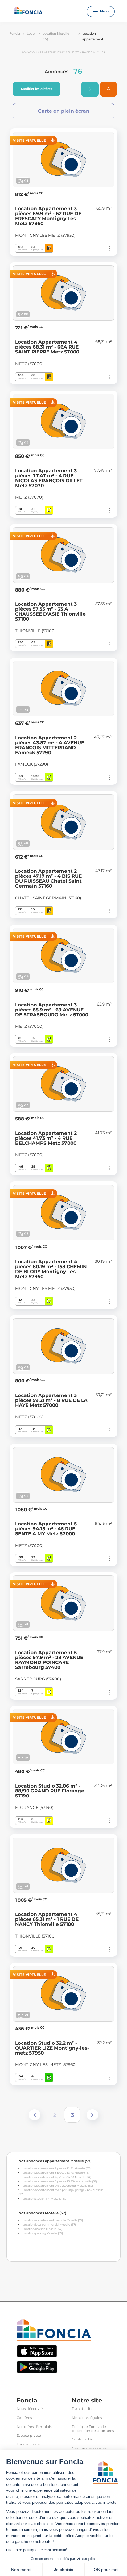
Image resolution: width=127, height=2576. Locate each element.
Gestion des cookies (89, 2448)
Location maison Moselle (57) (42, 2229)
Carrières (24, 2418)
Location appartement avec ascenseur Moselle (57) (58, 2186)
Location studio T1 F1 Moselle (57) (45, 2199)
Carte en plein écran (64, 111)
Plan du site (82, 2409)
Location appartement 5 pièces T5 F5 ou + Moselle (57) (60, 2181)
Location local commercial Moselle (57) (49, 2225)
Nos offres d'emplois (34, 2427)
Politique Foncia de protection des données (93, 2429)
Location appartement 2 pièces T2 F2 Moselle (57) (57, 2168)
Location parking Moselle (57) (43, 2233)
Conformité (82, 2439)
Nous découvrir (30, 2409)
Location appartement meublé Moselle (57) (53, 2220)
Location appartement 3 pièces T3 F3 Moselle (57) (57, 2173)
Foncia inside (28, 2444)
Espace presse (29, 2436)
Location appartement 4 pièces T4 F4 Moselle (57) (57, 2177)
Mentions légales (87, 2418)
